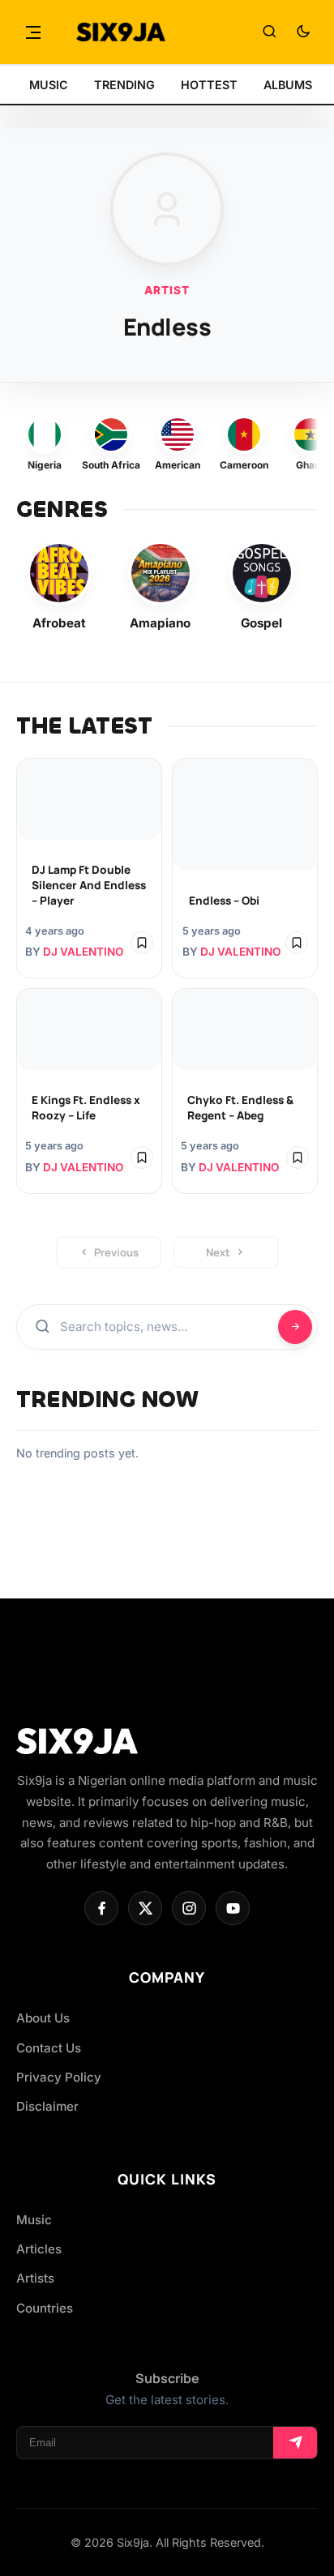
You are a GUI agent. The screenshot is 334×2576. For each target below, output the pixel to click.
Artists (35, 2278)
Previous (116, 1252)
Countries (45, 2308)
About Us (43, 2018)
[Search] (269, 32)
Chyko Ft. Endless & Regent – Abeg (240, 1108)
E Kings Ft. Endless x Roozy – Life (86, 1108)
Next (218, 1252)
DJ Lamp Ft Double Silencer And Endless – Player (89, 885)
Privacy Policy (59, 2077)
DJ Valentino (83, 952)
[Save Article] (142, 943)
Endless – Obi (224, 901)
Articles (39, 2249)
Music (34, 2220)
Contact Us (49, 2048)
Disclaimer (47, 2106)
